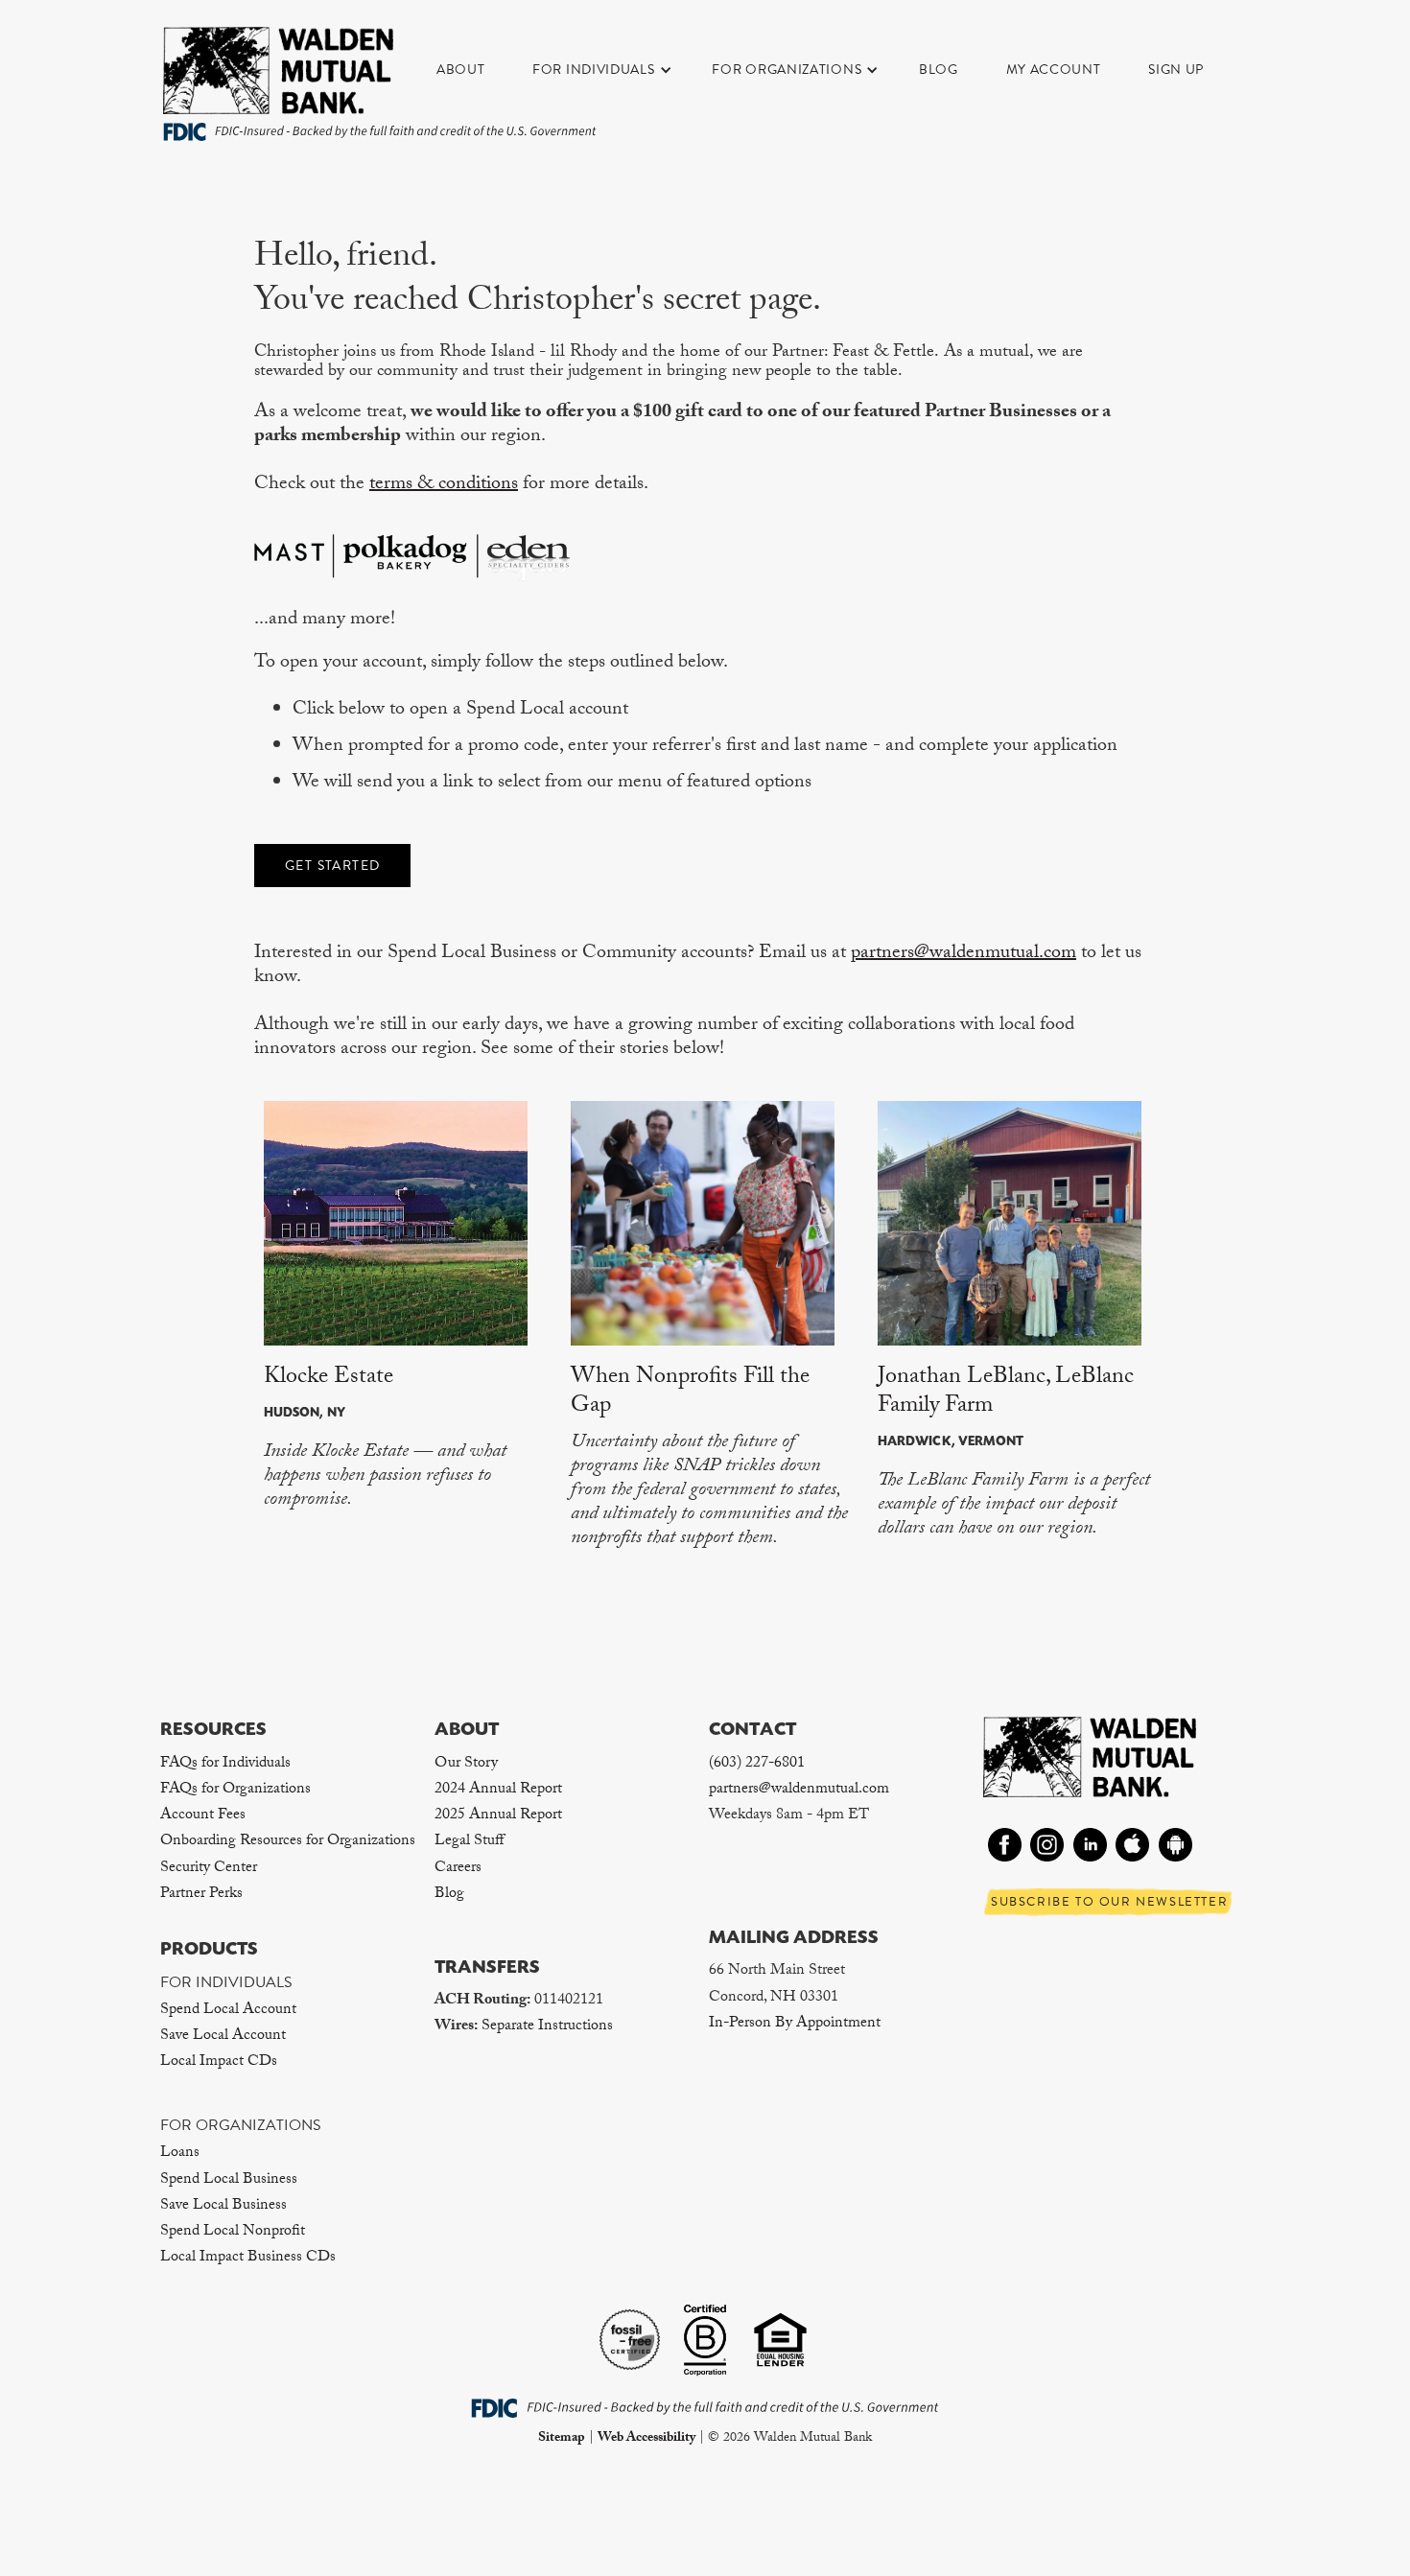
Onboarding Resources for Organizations (288, 1842)
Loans (180, 2154)
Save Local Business (223, 2206)
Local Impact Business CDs (248, 2258)
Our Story (466, 1764)
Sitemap (562, 2439)
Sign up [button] (1176, 70)
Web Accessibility (646, 2439)
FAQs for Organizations (235, 1790)
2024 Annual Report (498, 1790)
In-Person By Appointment (795, 2024)
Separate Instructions (547, 2027)
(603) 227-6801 (757, 1764)
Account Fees (203, 1816)
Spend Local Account (228, 2011)
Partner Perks (201, 1895)
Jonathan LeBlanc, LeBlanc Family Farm (1006, 1393)
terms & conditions (444, 485)
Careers (458, 1869)
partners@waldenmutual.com (963, 954)
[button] (612, 70)
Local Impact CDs (219, 2062)
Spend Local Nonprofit (233, 2232)
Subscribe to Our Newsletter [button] (1109, 1902)
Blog (939, 70)
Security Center (209, 1869)
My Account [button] (1054, 70)
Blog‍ (449, 1895)
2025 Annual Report (498, 1816)
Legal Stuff (469, 1842)
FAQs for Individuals (225, 1764)
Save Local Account (223, 2037)
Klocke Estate (329, 1379)
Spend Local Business (229, 2180)
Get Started (332, 866)
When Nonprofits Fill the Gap (690, 1393)
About (461, 70)
